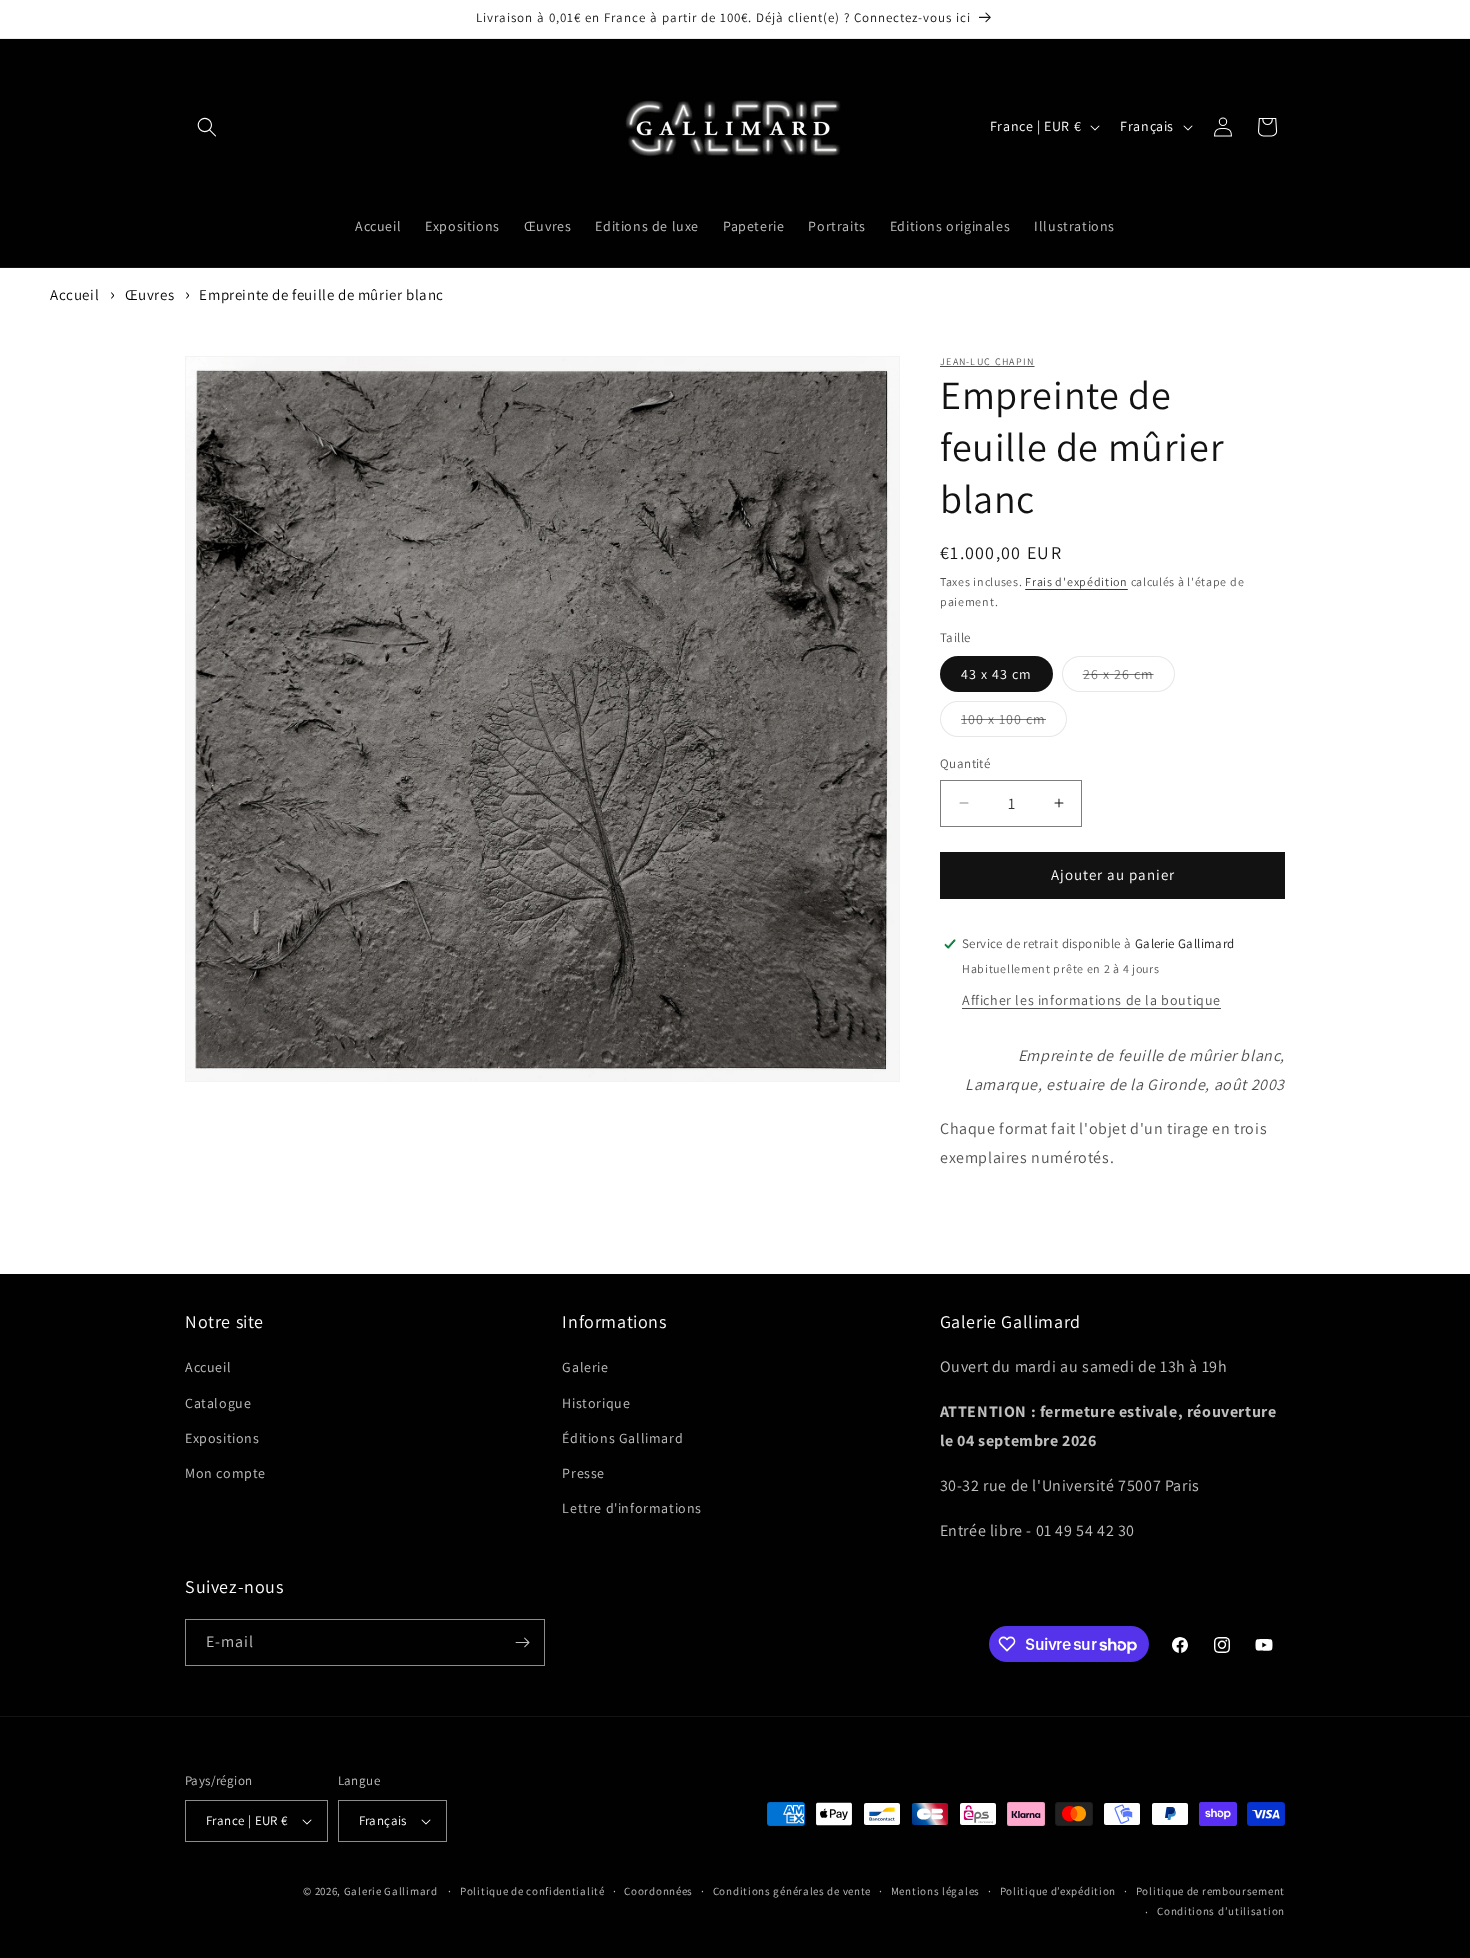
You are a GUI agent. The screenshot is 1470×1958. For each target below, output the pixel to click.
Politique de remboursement (1210, 1891)
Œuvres (150, 294)
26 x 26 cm (1129, 678)
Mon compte (225, 1473)
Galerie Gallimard (391, 1891)
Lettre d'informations (632, 1508)
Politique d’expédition (1058, 1891)
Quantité (965, 763)
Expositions (222, 1438)
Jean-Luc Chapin (987, 361)
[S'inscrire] (522, 1642)
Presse (583, 1473)
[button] (207, 127)
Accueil (74, 294)
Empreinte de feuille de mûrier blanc (321, 294)
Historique (596, 1403)
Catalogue (218, 1403)
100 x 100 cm (1014, 723)
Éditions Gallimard (622, 1438)
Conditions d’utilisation (1221, 1911)
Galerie (585, 1367)
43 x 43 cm (996, 674)
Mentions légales (935, 1891)
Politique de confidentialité (532, 1891)
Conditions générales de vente (792, 1891)
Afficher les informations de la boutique (1091, 1000)
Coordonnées (658, 1891)
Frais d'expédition (1076, 581)
